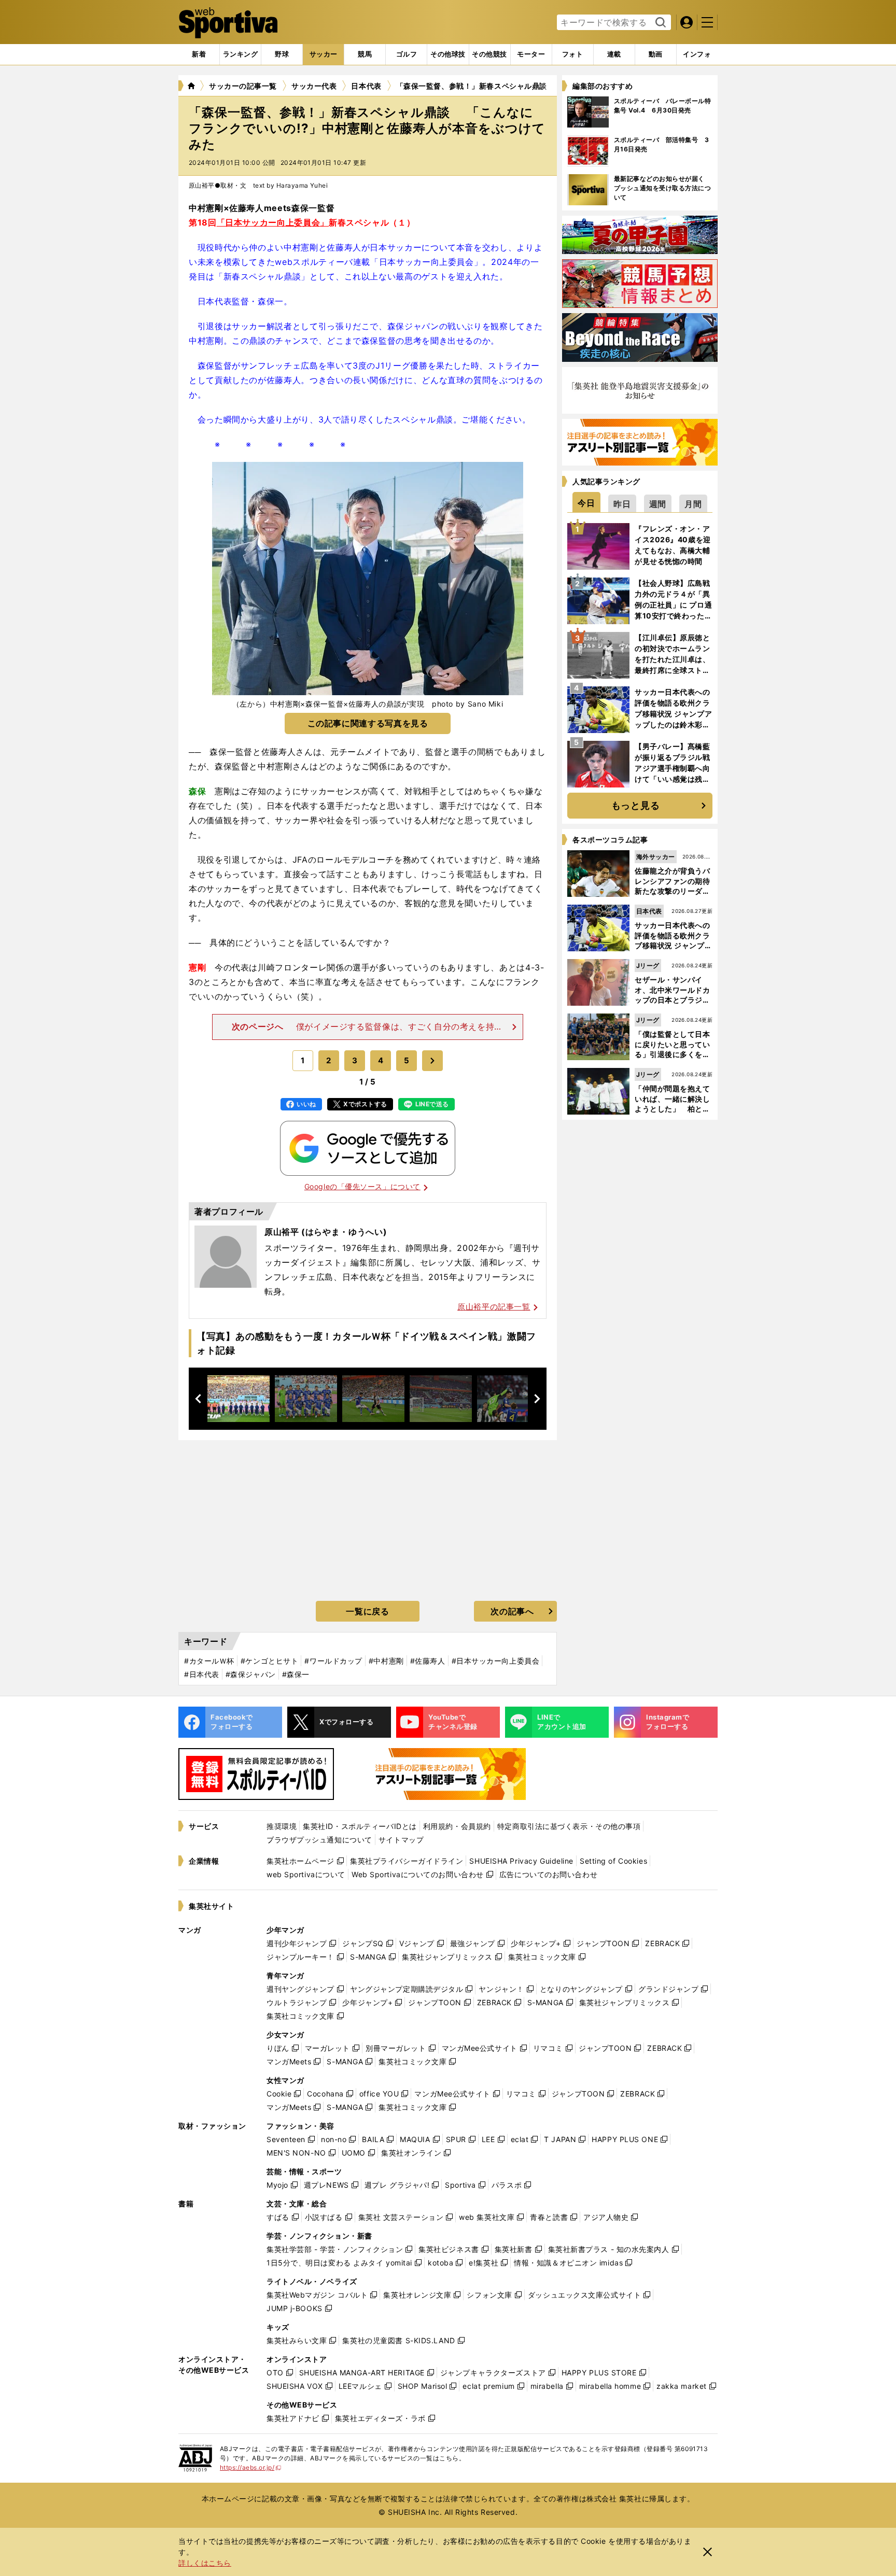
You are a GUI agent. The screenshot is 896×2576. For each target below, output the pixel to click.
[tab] (282, 54)
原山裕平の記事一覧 (494, 1307)
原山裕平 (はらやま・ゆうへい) (326, 1232)
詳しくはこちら (205, 2563)
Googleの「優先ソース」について (362, 1186)
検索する (659, 23)
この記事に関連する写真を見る (368, 723)
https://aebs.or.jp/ (251, 2467)
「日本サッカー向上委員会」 (273, 222)
